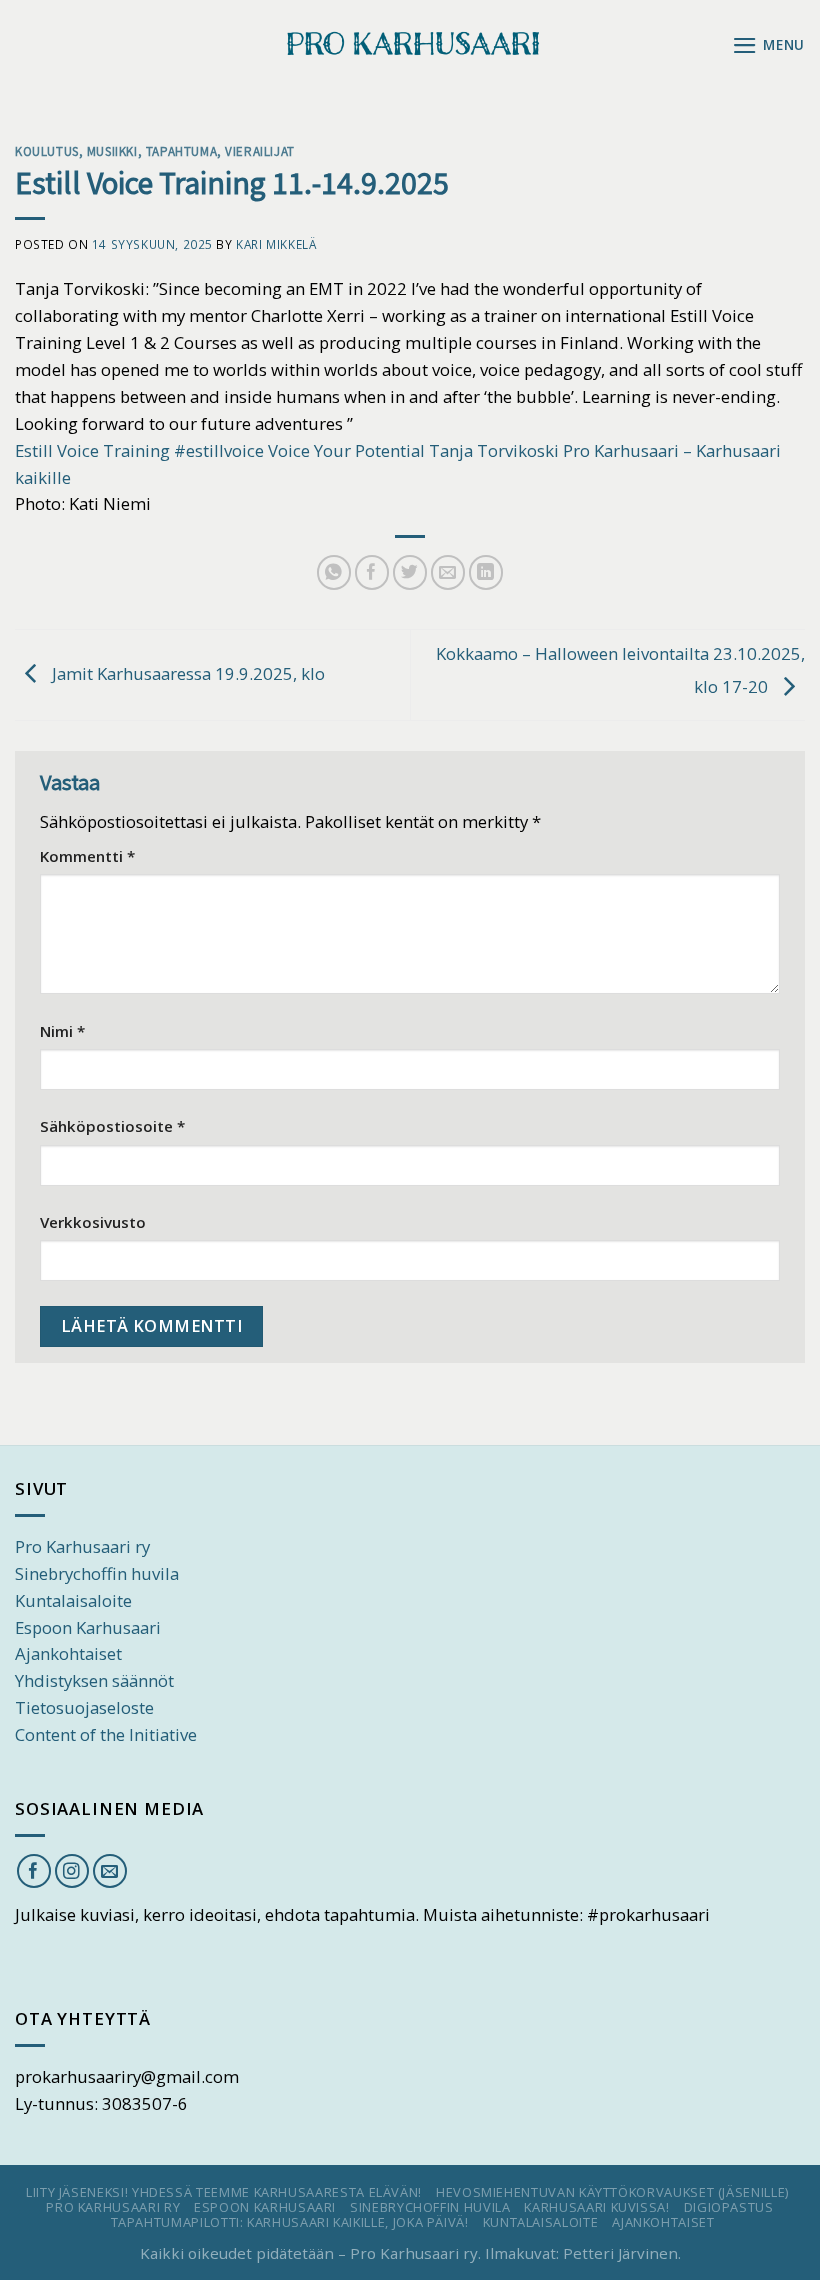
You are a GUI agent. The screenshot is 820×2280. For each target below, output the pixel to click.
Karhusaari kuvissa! (596, 2207)
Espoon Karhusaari (88, 1627)
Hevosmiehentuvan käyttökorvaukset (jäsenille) (612, 2192)
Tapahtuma (181, 150)
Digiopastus (729, 2207)
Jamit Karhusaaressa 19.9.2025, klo (186, 672)
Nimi (62, 1031)
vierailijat (259, 150)
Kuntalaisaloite (73, 1600)
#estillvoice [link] (219, 450)
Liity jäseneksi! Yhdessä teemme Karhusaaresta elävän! (224, 2192)
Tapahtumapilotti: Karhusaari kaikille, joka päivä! (290, 2222)
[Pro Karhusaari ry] (410, 45)
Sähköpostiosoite (112, 1126)
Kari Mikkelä (276, 244)
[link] (92, 450)
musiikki (112, 150)
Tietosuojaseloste (84, 1707)
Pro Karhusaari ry (82, 1546)
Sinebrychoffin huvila (97, 1573)
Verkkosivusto (93, 1222)
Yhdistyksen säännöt (94, 1680)
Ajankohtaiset (68, 1653)
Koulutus (47, 150)
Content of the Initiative (106, 1734)
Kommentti (87, 856)
